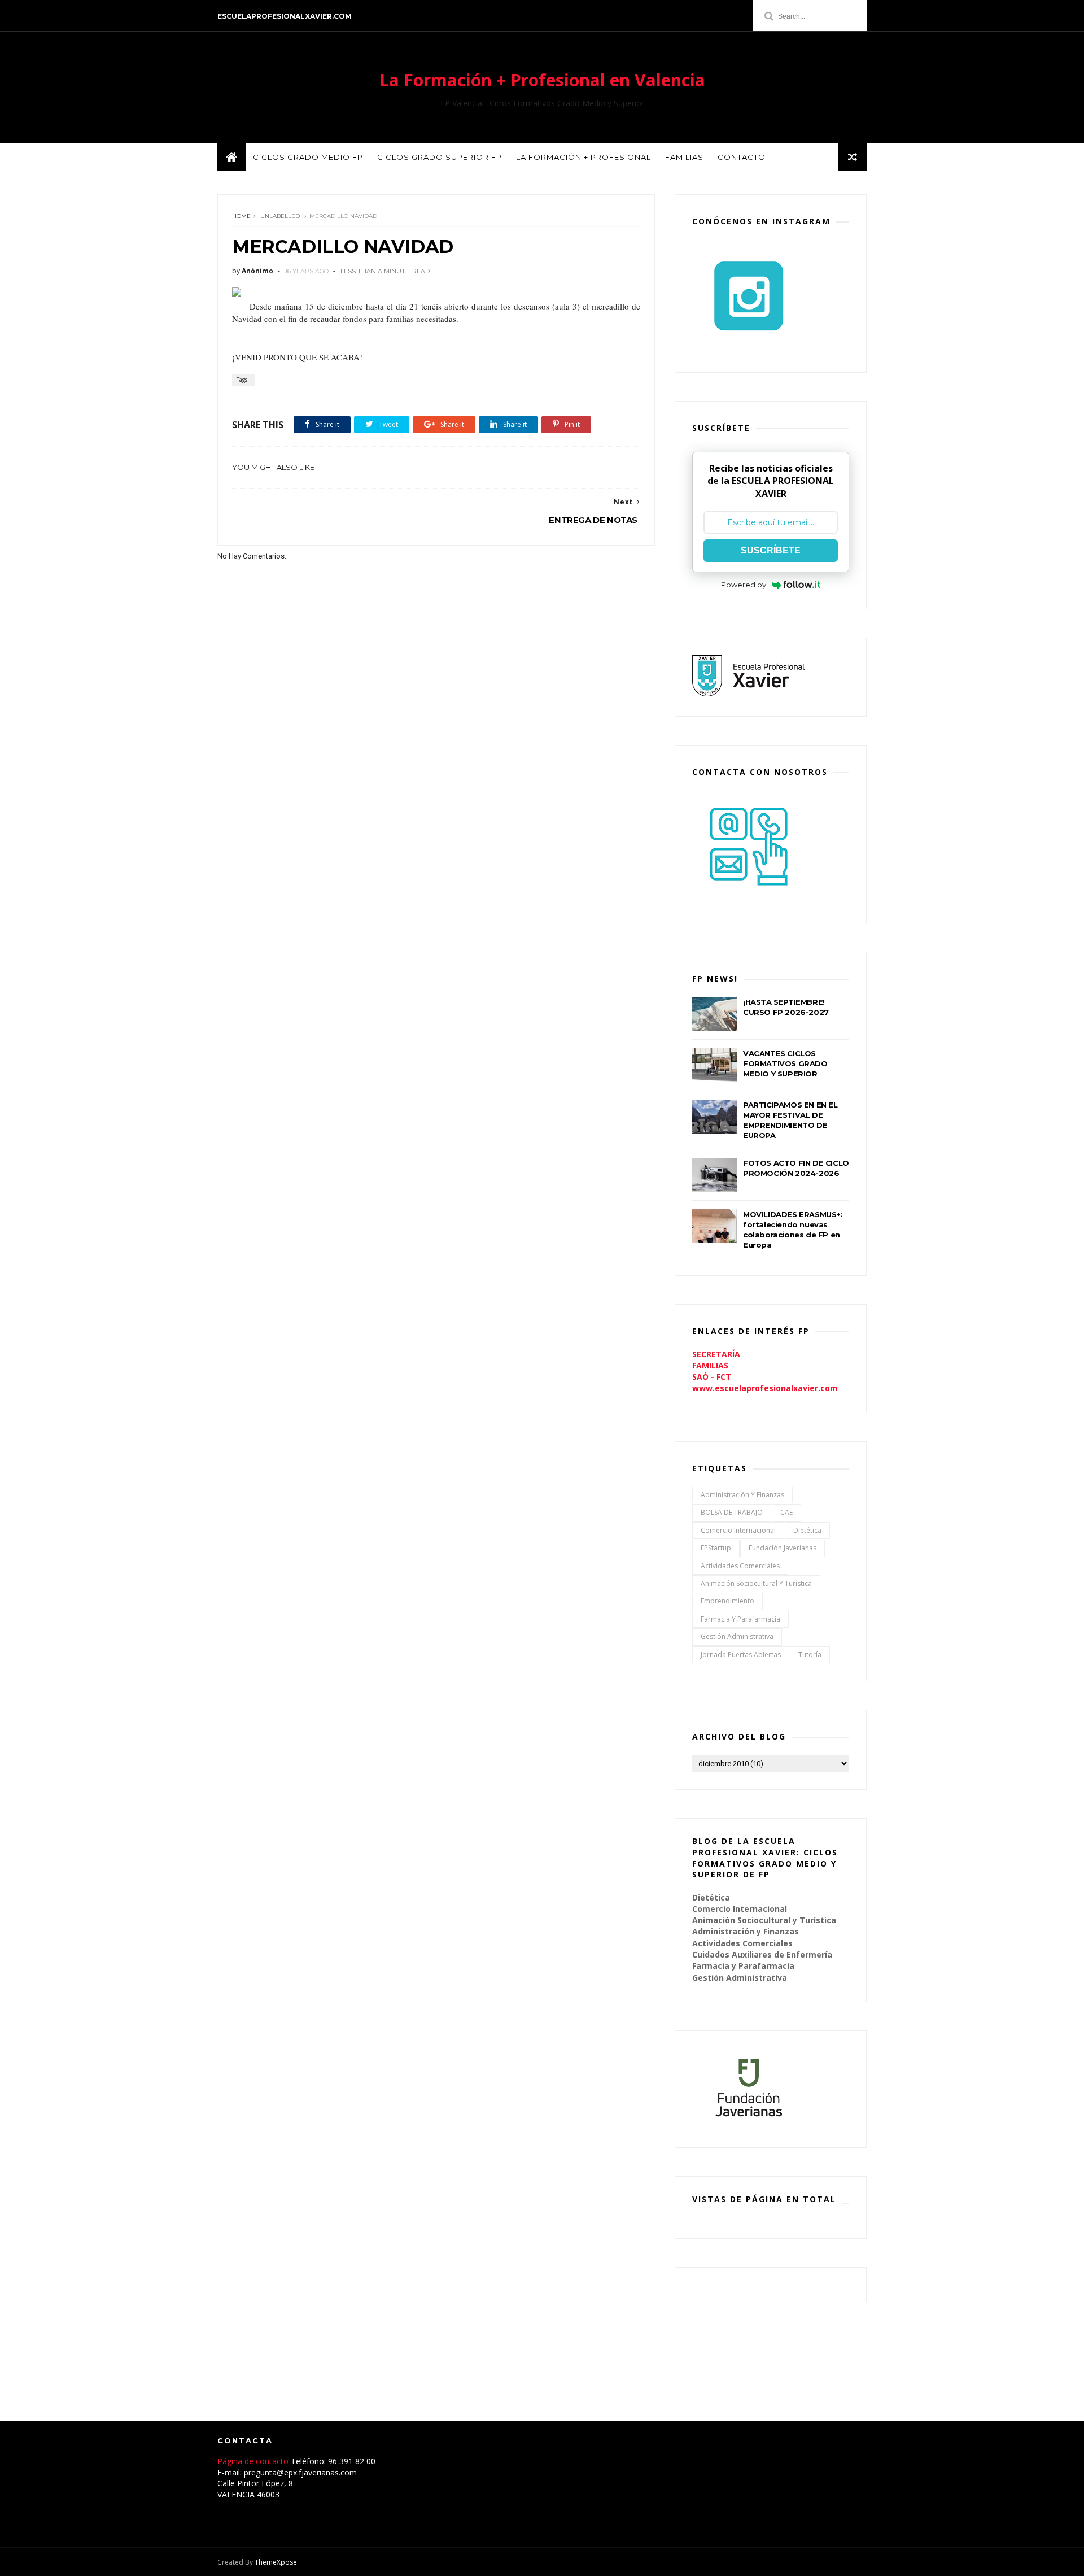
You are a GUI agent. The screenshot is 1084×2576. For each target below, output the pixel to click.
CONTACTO (742, 157)
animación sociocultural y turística (756, 1583)
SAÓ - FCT (712, 1377)
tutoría (810, 1655)
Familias (684, 157)
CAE (786, 1512)
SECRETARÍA (716, 1354)
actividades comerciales (740, 1566)
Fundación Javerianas (783, 1548)
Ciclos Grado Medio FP (308, 157)
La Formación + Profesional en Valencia (542, 80)
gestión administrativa (737, 1636)
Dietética (807, 1530)
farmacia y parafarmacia (740, 1619)
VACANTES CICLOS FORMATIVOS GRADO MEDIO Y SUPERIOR (785, 1063)
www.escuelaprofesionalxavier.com (765, 1388)
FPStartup (716, 1548)
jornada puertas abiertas (741, 1655)
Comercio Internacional (738, 1530)
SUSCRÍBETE (771, 550)
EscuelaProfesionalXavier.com (285, 16)
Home (241, 216)
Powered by (744, 585)
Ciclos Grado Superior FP (440, 157)
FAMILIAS (710, 1365)
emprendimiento (727, 1601)
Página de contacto (254, 2461)
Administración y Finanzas (742, 1495)
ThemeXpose (276, 2562)
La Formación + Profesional (583, 157)
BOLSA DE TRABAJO (732, 1512)
